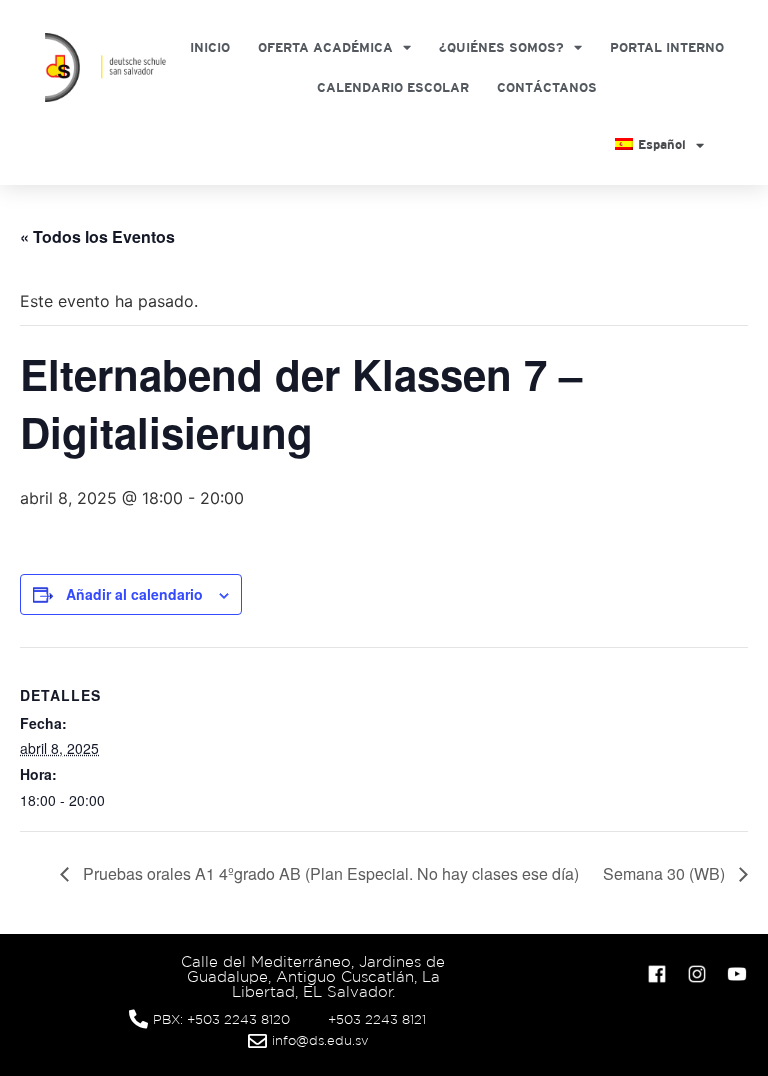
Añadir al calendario (134, 594)
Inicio (210, 47)
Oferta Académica (325, 47)
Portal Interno (667, 47)
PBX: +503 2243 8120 (221, 1019)
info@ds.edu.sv (320, 1040)
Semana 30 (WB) (666, 873)
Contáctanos (547, 87)
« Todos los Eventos (97, 236)
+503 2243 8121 (377, 1019)
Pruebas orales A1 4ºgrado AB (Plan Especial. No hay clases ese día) (329, 873)
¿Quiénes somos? (501, 47)
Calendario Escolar (393, 87)
